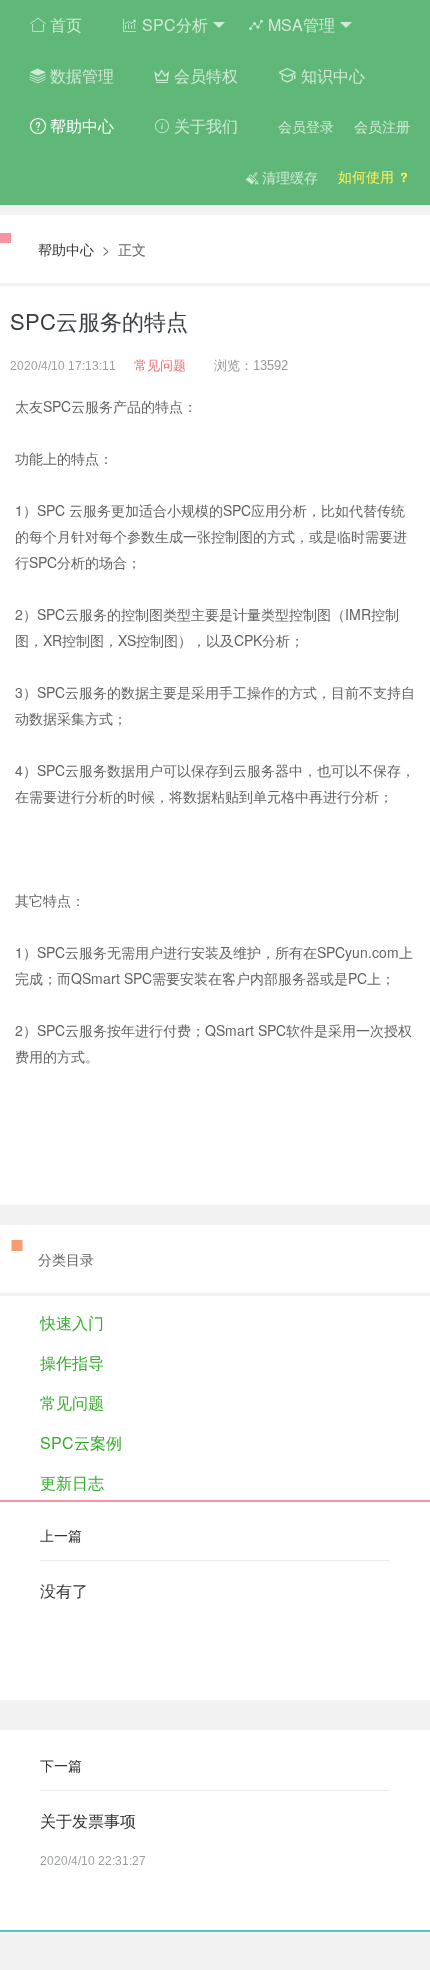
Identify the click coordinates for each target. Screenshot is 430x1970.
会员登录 (306, 126)
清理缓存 (288, 177)
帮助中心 (80, 125)
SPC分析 (173, 24)
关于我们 (204, 125)
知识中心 (331, 75)
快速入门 (72, 1322)
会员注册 (382, 126)
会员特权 (204, 75)
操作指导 (72, 1362)
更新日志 (72, 1482)
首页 (64, 24)
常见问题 (160, 365)
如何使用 (368, 176)
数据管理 (80, 75)
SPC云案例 (81, 1442)
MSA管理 (299, 24)
